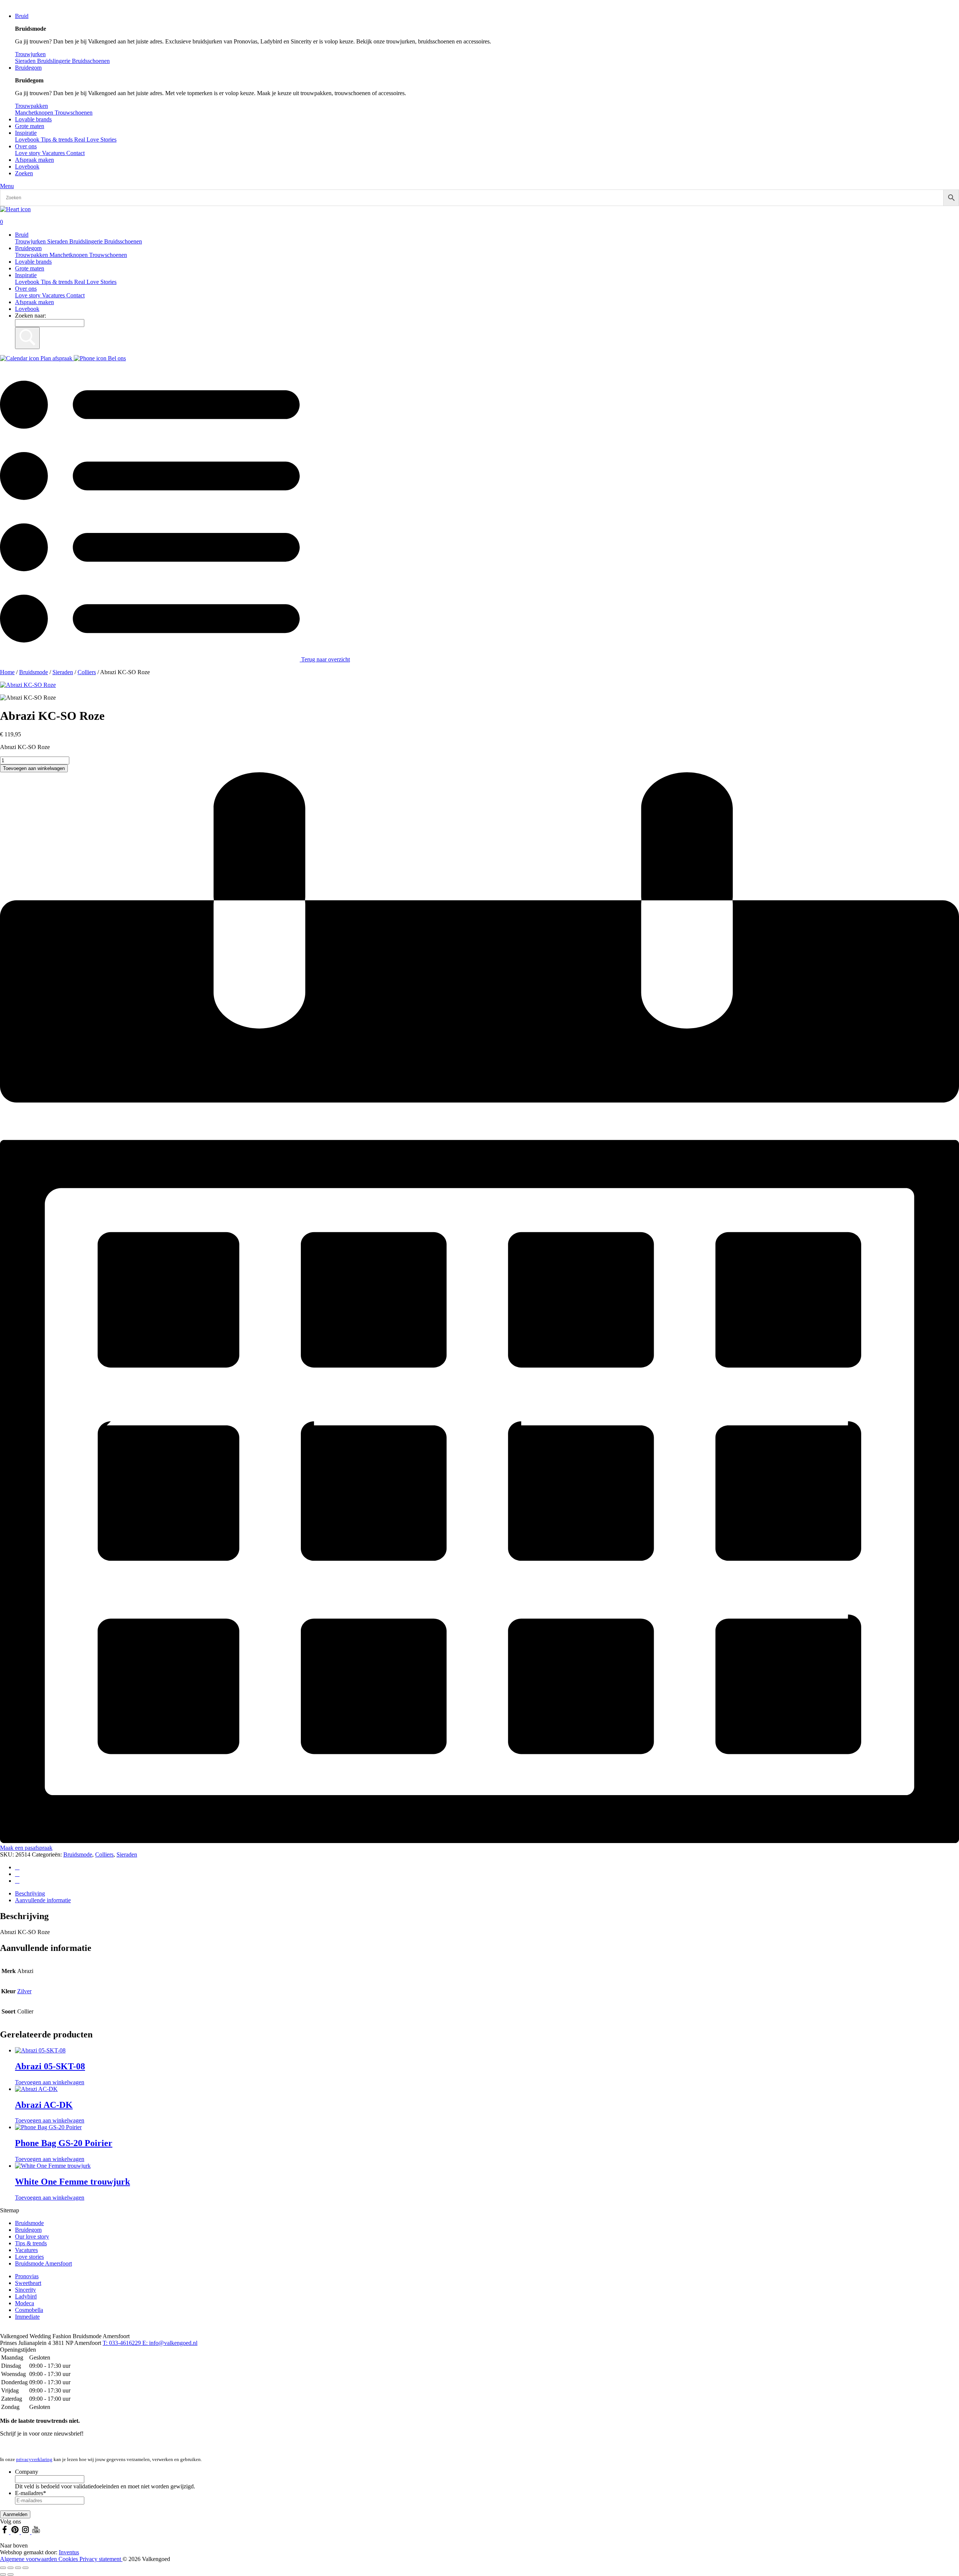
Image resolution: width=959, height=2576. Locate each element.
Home (7, 672)
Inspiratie (26, 133)
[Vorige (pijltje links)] (3, 2575)
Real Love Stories (95, 282)
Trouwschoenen (108, 255)
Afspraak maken (34, 160)
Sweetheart (28, 2283)
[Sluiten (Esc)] (25, 2568)
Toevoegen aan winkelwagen (34, 768)
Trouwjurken (31, 241)
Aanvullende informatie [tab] (43, 1900)
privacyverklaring (34, 2459)
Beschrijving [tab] (30, 1893)
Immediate (27, 2317)
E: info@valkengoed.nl (170, 2343)
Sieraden (58, 241)
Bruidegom (28, 68)
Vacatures (54, 153)
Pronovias (27, 2276)
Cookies (69, 2559)
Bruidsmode (34, 672)
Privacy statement (101, 2559)
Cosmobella (29, 2310)
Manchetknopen (69, 255)
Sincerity (25, 2290)
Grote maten (30, 126)
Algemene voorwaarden (29, 2559)
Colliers (87, 672)
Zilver (24, 1991)
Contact (75, 153)
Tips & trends (58, 282)
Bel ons (116, 358)
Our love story (32, 2236)
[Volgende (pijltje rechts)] (10, 2575)
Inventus (69, 2552)
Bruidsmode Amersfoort (43, 2263)
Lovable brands (33, 119)
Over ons (26, 146)
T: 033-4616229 (122, 2343)
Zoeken (24, 173)
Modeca (25, 2303)
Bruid (22, 16)
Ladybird (26, 2296)
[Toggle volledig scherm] (10, 2568)
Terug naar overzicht (325, 659)
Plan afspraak (56, 358)
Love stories (29, 2257)
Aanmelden (15, 2514)
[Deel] (18, 2568)
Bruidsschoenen (123, 241)
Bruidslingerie (87, 241)
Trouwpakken (32, 255)
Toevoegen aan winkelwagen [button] (50, 2082)
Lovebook (27, 166)
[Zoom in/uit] (3, 2568)
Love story (28, 153)
